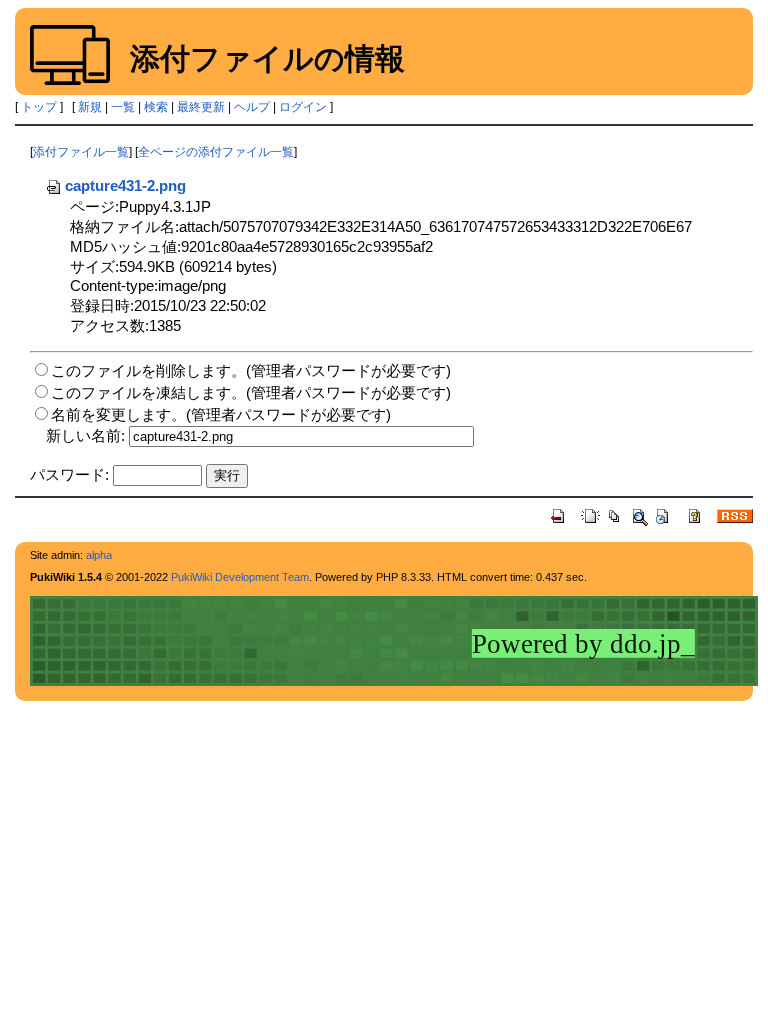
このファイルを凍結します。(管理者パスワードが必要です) (251, 392)
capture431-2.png (125, 185)
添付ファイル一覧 (81, 152)
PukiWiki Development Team (240, 577)
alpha (99, 555)
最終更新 (201, 107)
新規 (90, 107)
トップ (39, 107)
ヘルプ (252, 107)
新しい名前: (85, 435)
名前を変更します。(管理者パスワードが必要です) (221, 414)
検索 (156, 107)
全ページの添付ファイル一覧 (216, 152)
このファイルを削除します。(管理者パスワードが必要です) (251, 370)
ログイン (303, 107)
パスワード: (69, 474)
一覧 (123, 107)
